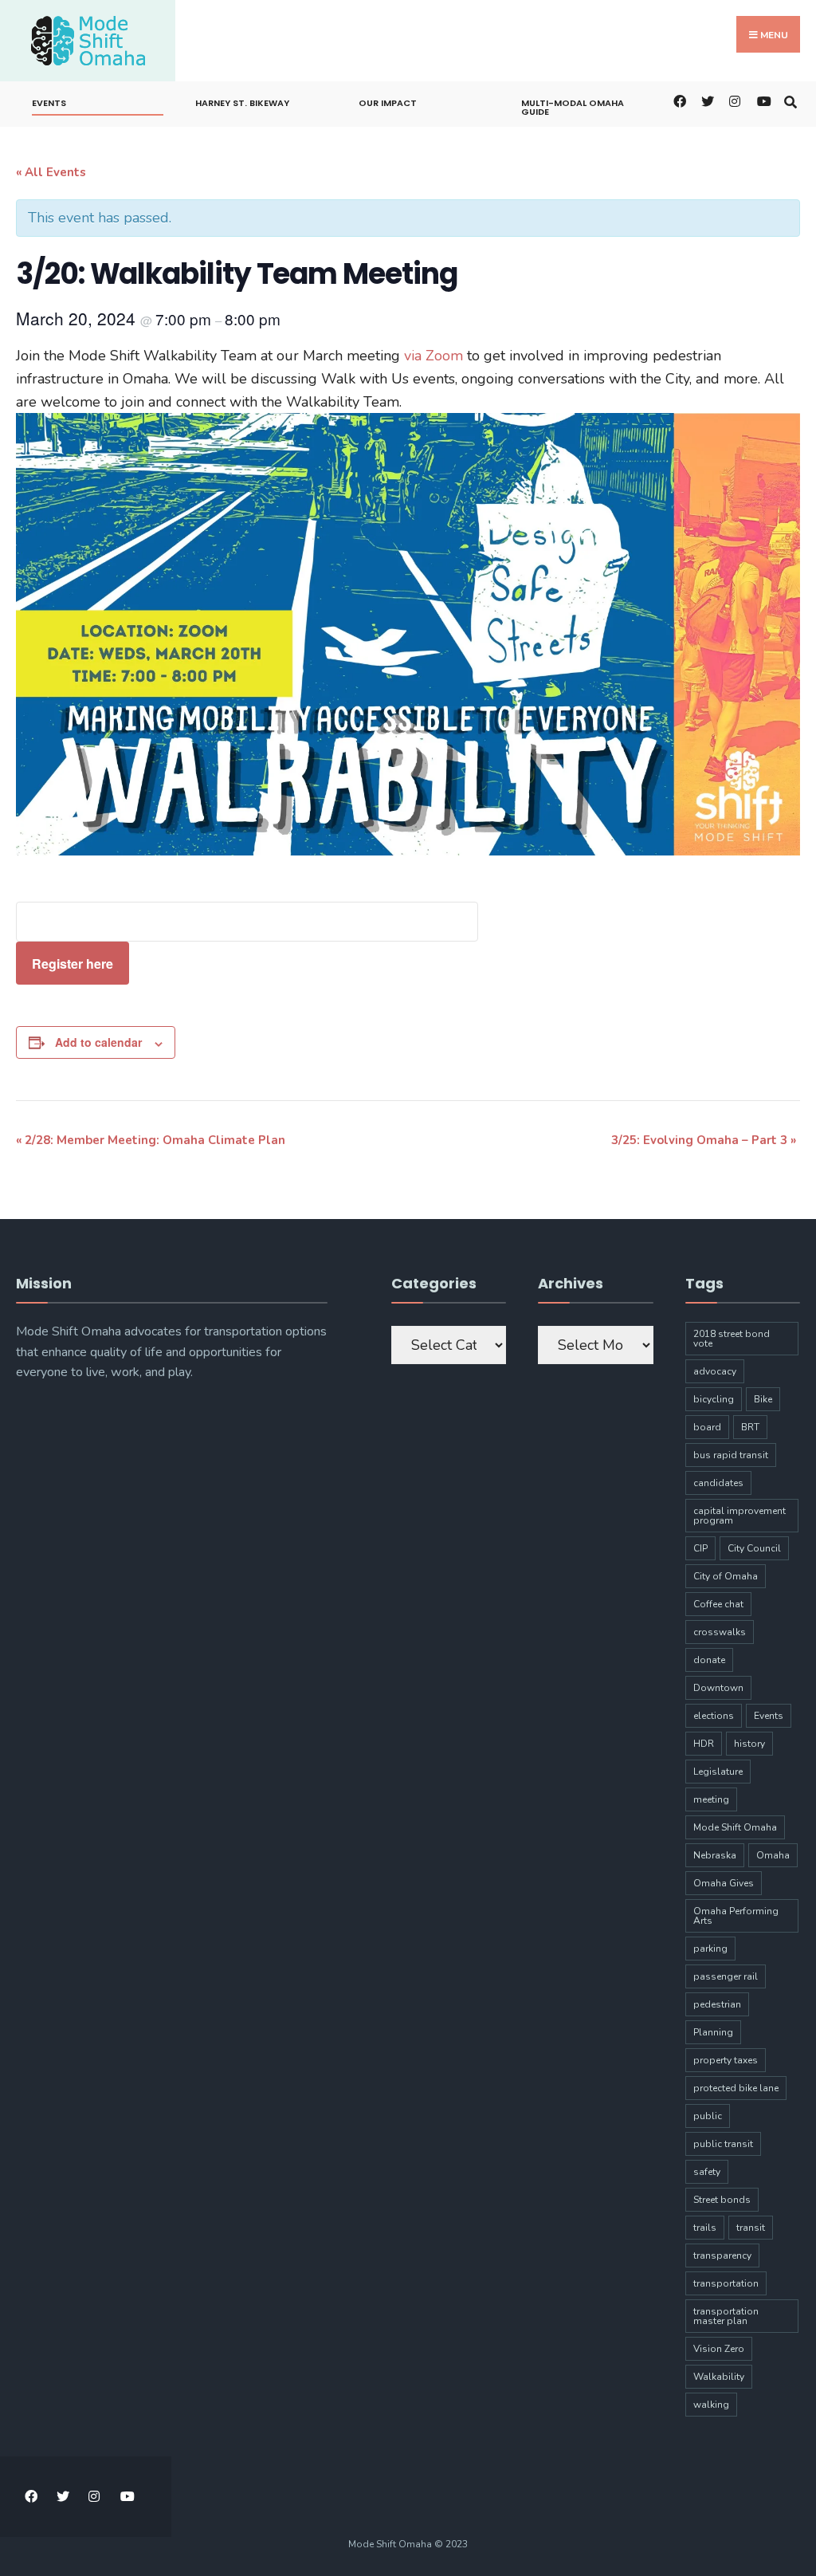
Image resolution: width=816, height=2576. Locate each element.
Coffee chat (718, 1604)
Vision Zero (719, 2349)
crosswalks (720, 1632)
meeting (711, 1799)
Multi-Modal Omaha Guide (573, 107)
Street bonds (722, 2200)
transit (751, 2228)
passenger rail (726, 1976)
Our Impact (388, 103)
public (708, 2116)
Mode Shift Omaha (735, 1827)
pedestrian (717, 2004)
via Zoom (433, 356)
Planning (713, 2032)
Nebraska (715, 1855)
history (749, 1744)
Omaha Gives (724, 1883)
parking (710, 1949)
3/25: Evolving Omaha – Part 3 (704, 1140)
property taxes (726, 2060)
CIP (700, 1548)
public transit (723, 2144)
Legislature (718, 1772)
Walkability (719, 2377)
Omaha (773, 1855)
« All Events (51, 172)
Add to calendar (98, 1042)
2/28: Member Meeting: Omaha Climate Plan (151, 1140)
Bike (763, 1399)
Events (49, 103)
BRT (750, 1427)
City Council (754, 1548)
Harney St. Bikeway (242, 103)
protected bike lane (736, 2088)
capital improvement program (739, 1516)
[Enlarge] (779, 434)
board (707, 1427)
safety (707, 2172)
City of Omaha (726, 1576)
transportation (726, 2283)
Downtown (718, 1688)
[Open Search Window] (790, 100)
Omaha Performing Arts (736, 1916)
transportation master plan (726, 2316)
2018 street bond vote (732, 1339)
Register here (73, 964)
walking (711, 2405)
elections (714, 1716)
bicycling (714, 1399)
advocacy (715, 1371)
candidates (718, 1483)
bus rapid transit (731, 1455)
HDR (704, 1744)
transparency (722, 2255)
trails (705, 2228)
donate (709, 1660)
